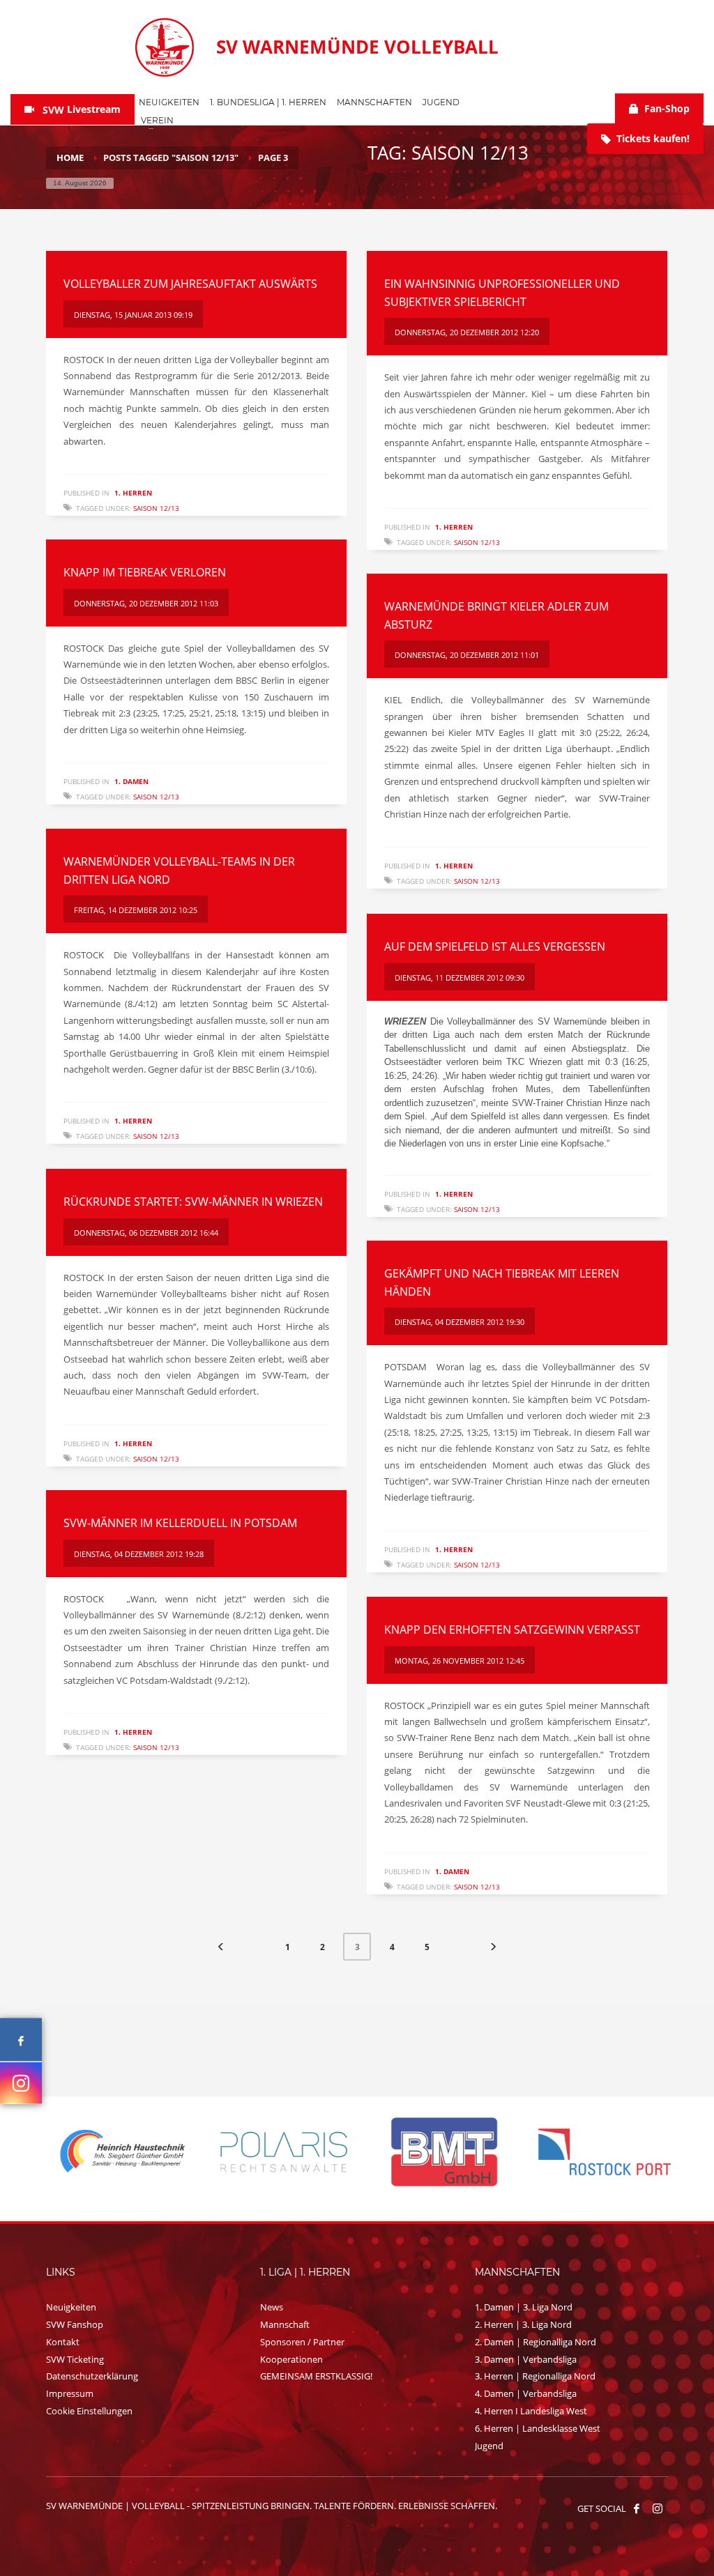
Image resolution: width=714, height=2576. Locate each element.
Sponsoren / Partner (302, 2342)
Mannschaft (285, 2324)
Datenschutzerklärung (92, 2376)
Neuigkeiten (71, 2307)
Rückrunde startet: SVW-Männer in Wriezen (193, 1202)
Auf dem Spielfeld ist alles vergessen (495, 946)
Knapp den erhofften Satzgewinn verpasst (512, 1630)
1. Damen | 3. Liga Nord (524, 2307)
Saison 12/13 (156, 508)
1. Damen (131, 781)
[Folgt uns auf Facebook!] (637, 2508)
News (272, 2307)
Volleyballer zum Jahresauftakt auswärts (190, 284)
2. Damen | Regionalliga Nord (535, 2342)
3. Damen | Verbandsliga (526, 2359)
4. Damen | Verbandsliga (526, 2393)
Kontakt (63, 2342)
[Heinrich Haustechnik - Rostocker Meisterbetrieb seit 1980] (117, 2152)
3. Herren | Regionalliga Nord (535, 2376)
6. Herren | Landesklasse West (538, 2428)
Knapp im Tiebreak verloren (145, 572)
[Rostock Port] (598, 2152)
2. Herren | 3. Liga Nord (523, 2324)
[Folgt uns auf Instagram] (21, 2083)
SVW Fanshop (75, 2324)
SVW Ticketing (75, 2359)
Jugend (489, 2446)
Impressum (70, 2393)
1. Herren (133, 493)
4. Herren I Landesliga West (531, 2411)
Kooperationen (291, 2359)
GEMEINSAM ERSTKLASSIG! (316, 2376)
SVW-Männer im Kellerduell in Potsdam (180, 1523)
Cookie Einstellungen (89, 2411)
